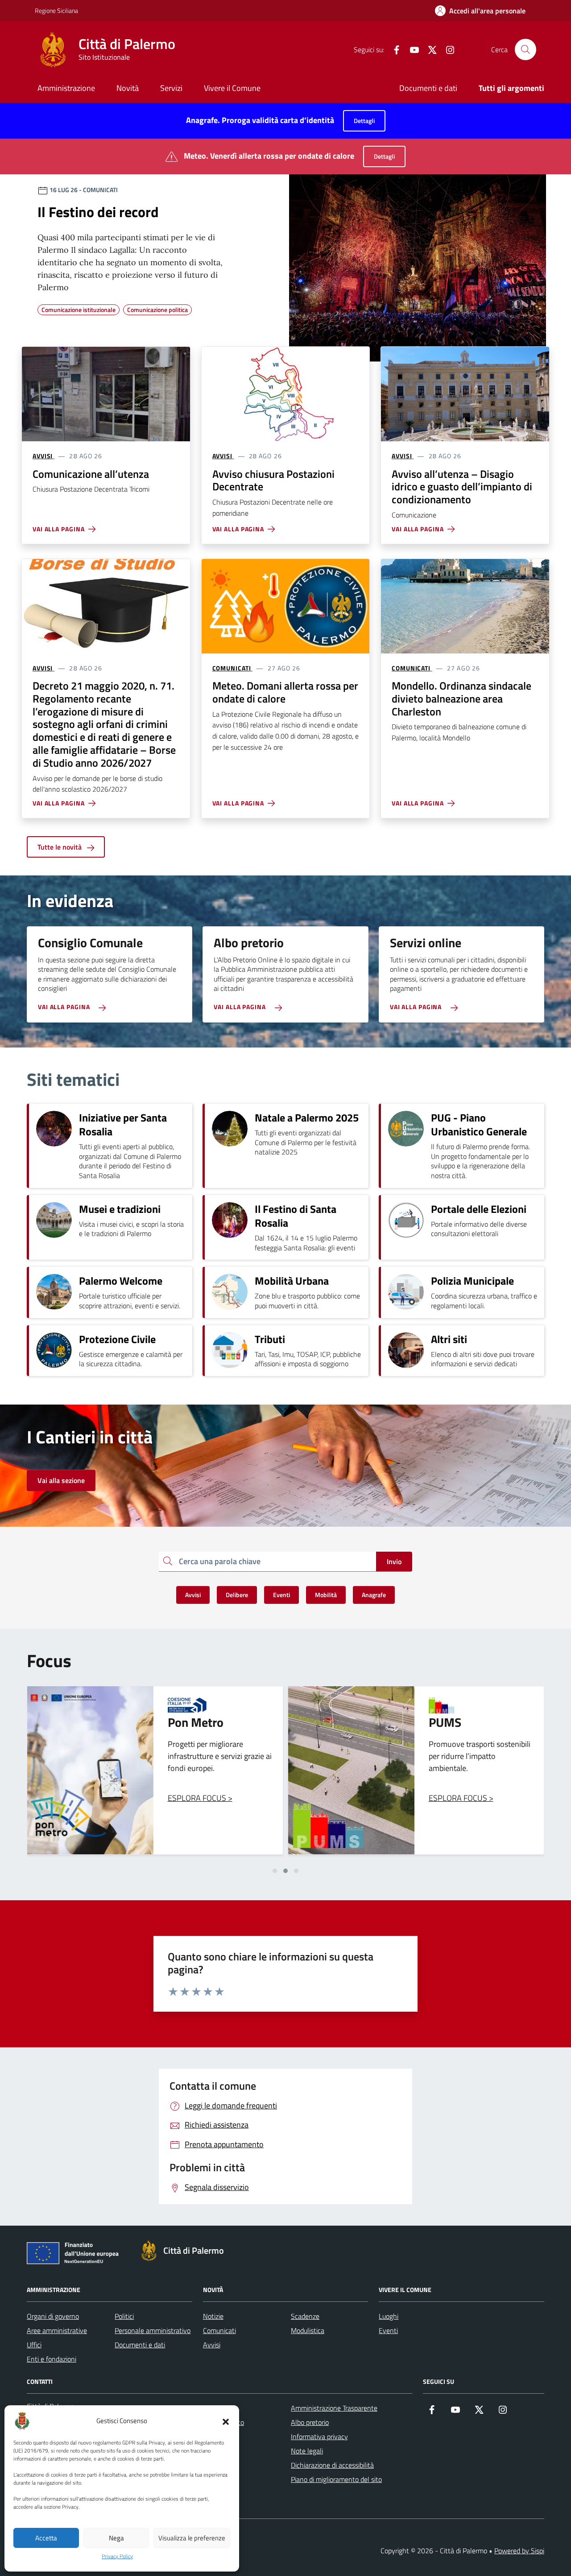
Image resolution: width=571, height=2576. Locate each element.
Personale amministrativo (153, 2330)
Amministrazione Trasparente (334, 2408)
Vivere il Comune (232, 88)
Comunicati (219, 2330)
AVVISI (43, 456)
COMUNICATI (232, 668)
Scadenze (305, 2316)
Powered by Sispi (519, 2551)
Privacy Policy (117, 2556)
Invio (394, 1561)
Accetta (46, 2538)
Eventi (388, 2330)
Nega (116, 2538)
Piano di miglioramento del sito (336, 2479)
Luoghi (389, 2316)
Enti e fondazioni (52, 2359)
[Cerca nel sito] (525, 49)
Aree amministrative (57, 2330)
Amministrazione (66, 88)
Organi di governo (53, 2316)
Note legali (307, 2451)
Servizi (171, 88)
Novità (128, 88)
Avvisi (212, 2345)
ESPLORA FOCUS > (200, 1798)
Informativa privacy (319, 2436)
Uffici (34, 2345)
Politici (124, 2316)
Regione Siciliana (56, 10)
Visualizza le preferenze (192, 2538)
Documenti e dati (428, 88)
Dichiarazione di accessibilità (332, 2465)
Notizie (213, 2316)
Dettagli (364, 121)
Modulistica (308, 2330)
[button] (226, 2421)
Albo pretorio (310, 2422)
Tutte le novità (60, 847)
